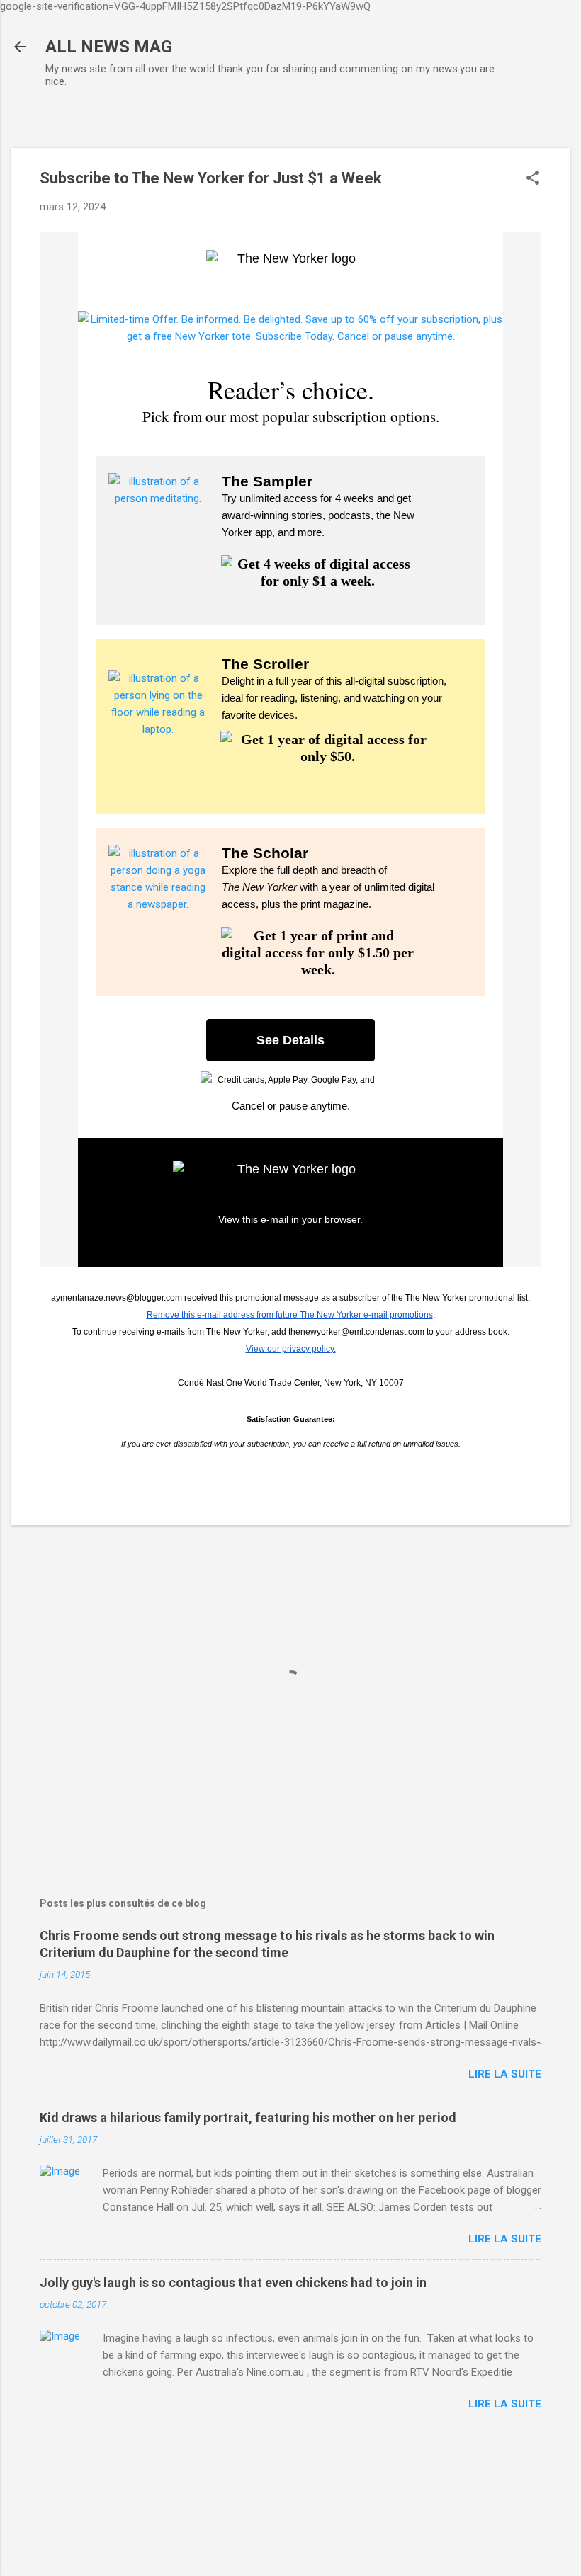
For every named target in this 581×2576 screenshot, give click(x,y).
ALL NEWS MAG (109, 47)
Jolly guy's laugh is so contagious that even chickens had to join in (233, 2283)
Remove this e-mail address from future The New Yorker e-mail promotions (290, 1315)
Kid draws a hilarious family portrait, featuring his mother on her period (248, 2118)
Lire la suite (505, 2074)
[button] (533, 179)
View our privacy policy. (291, 1349)
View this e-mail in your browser (289, 1219)
